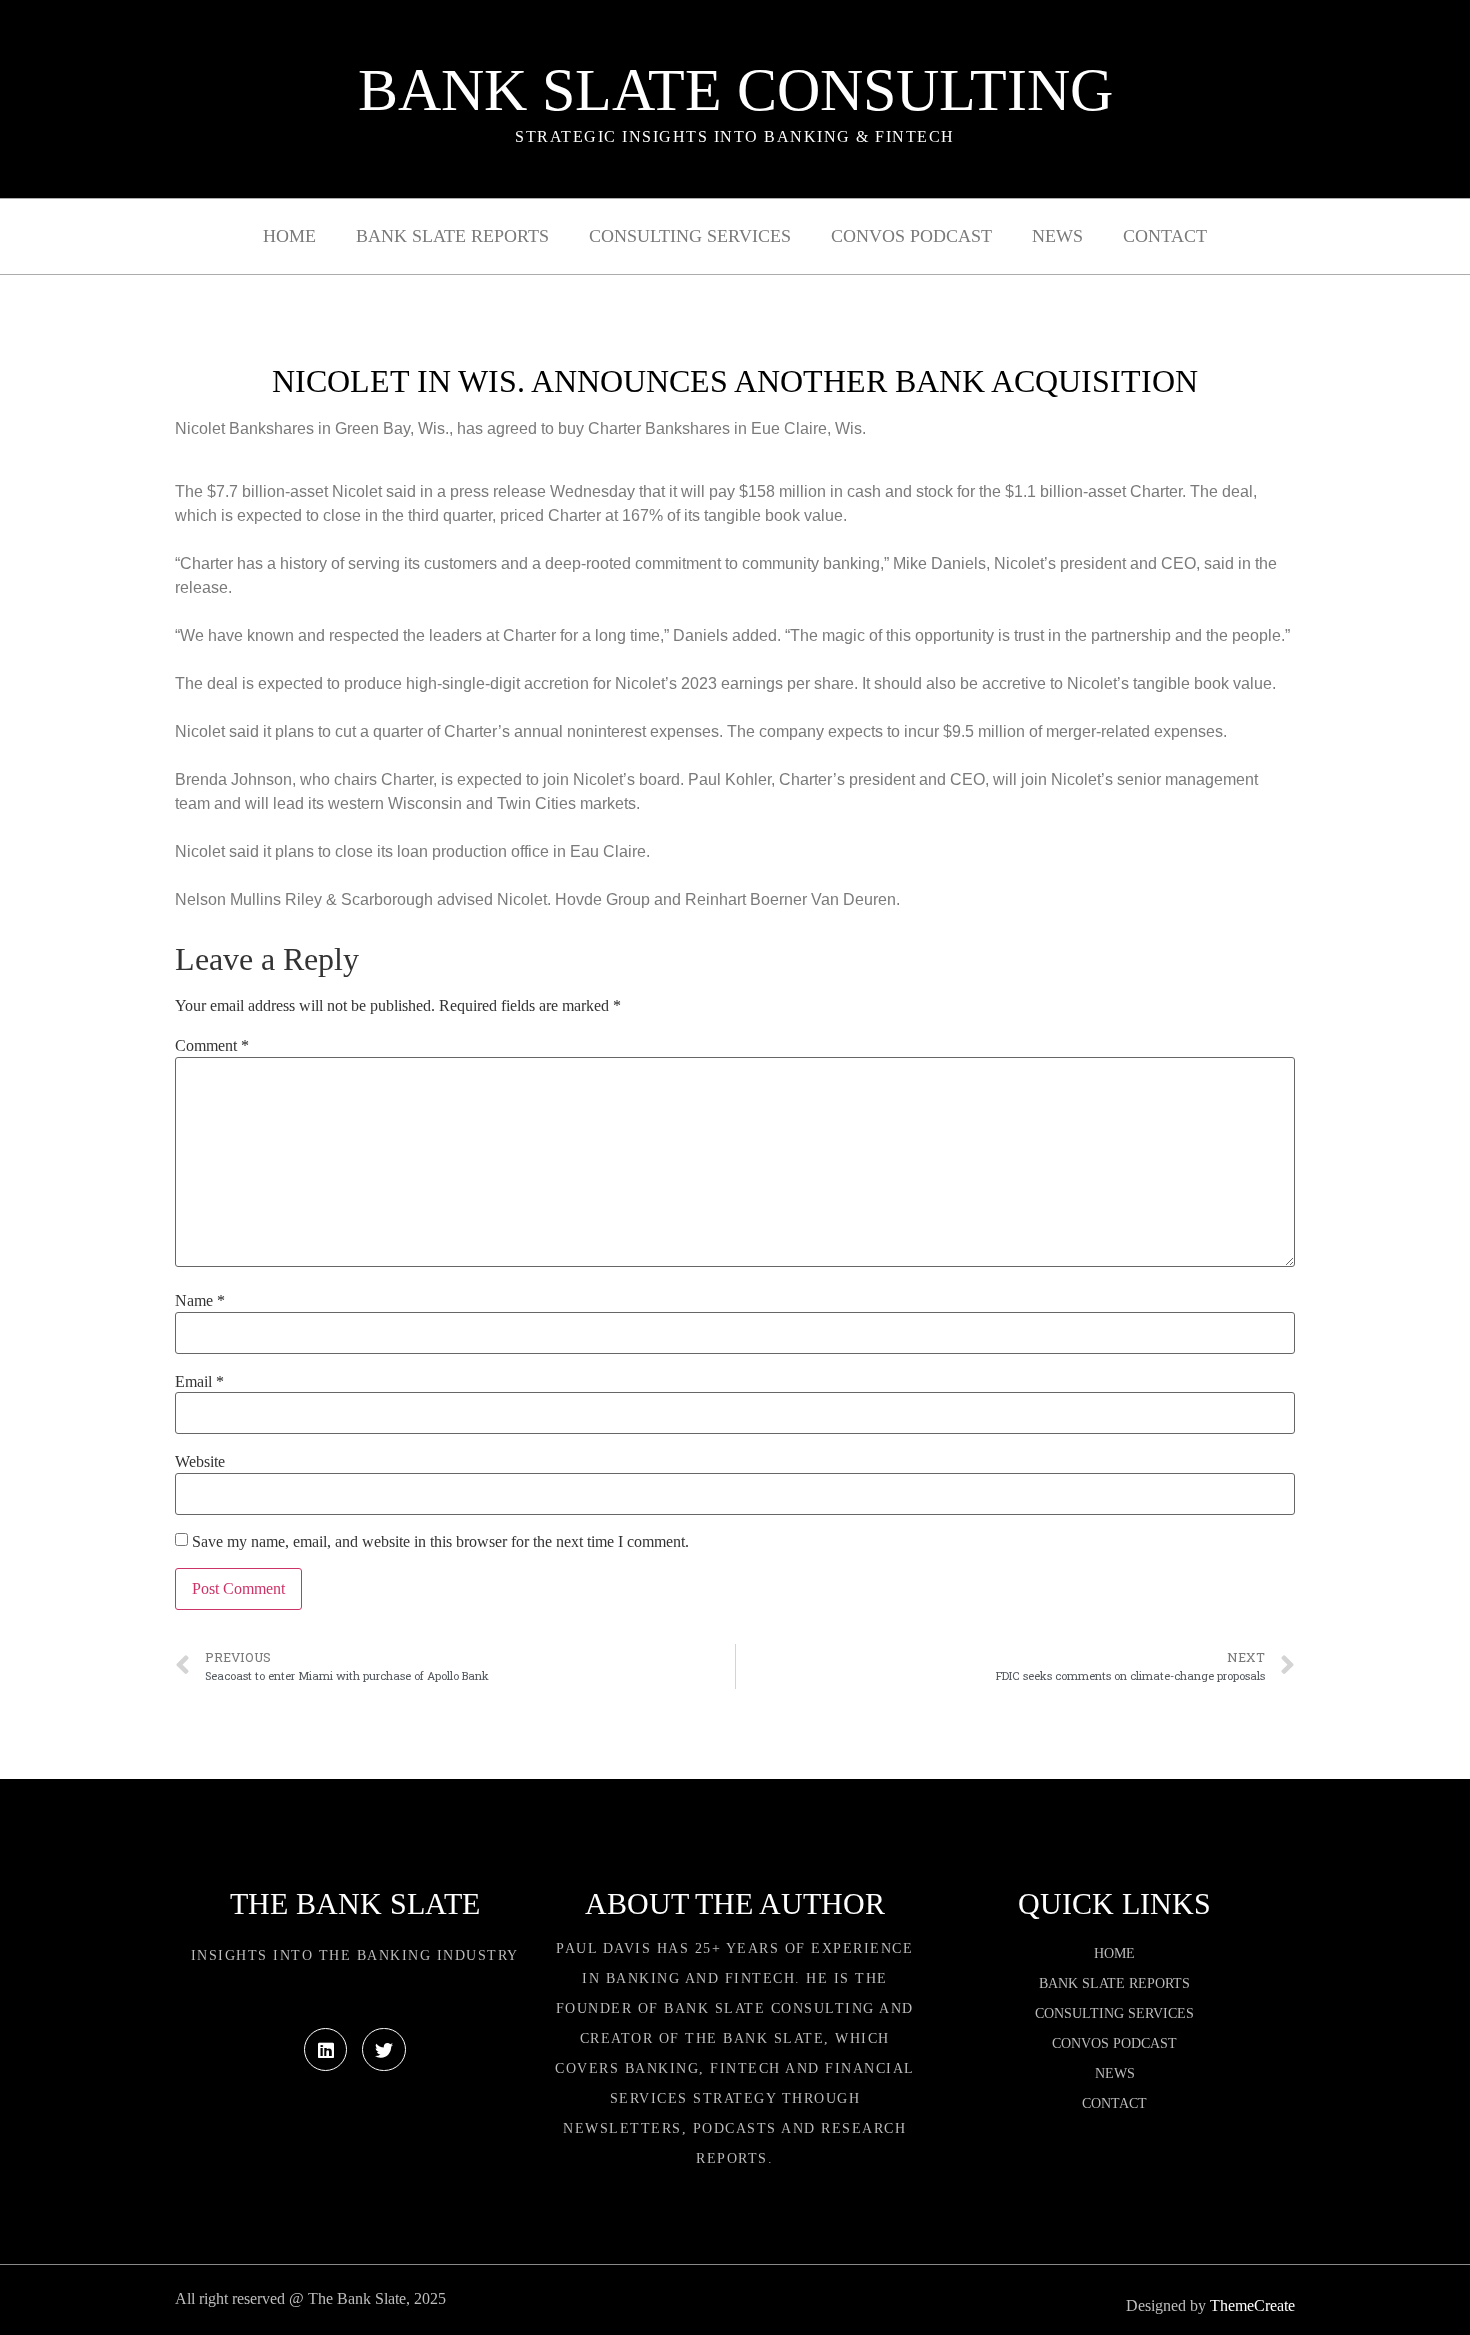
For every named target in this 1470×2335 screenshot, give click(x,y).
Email (199, 1382)
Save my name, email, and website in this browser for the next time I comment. (440, 1542)
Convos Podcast (911, 236)
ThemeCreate (1252, 2305)
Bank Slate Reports (452, 236)
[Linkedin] (325, 2049)
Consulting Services (690, 236)
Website (200, 1462)
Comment (212, 1046)
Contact (1165, 236)
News (1057, 236)
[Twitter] (383, 2049)
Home (289, 236)
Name (200, 1301)
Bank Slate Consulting (735, 90)
